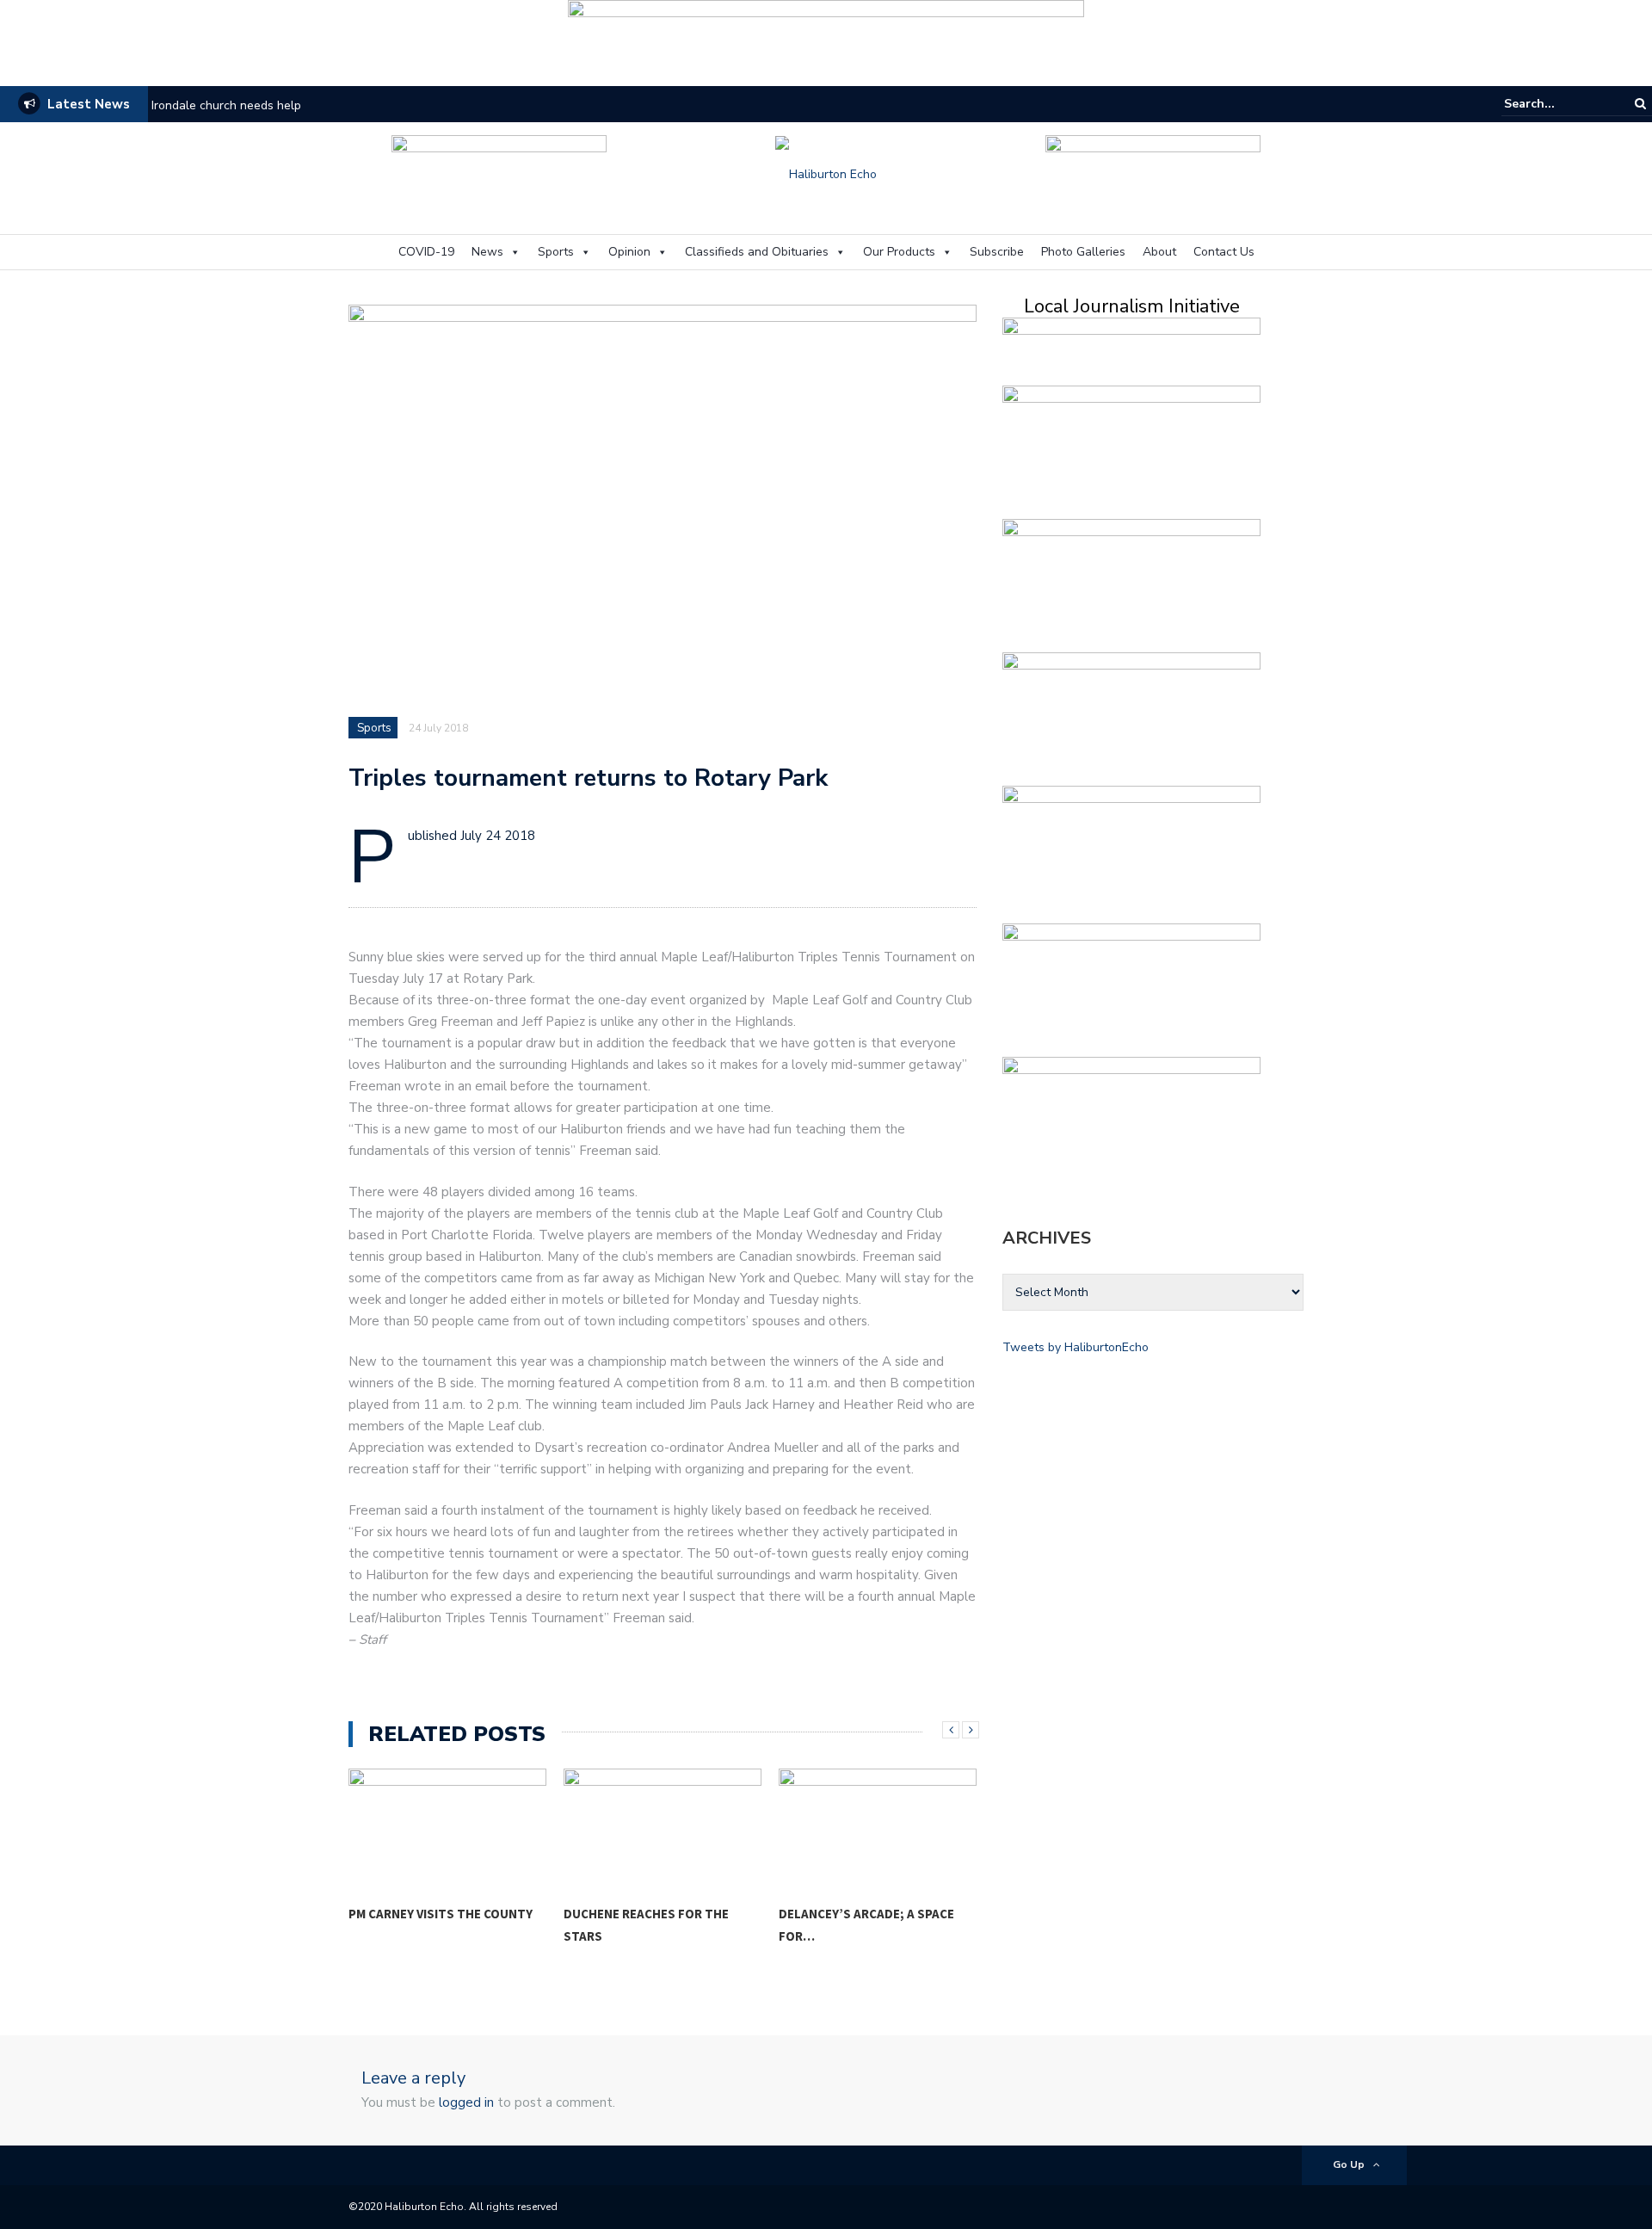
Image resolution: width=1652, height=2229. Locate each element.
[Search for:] (1556, 104)
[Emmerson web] (826, 37)
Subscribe (997, 252)
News (487, 252)
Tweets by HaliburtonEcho (1076, 1347)
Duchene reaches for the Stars (646, 1925)
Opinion (629, 252)
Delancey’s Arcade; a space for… (866, 1925)
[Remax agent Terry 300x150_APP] (1131, 716)
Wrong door (184, 105)
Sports (556, 252)
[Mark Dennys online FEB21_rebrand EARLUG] (1153, 173)
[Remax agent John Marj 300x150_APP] (1131, 987)
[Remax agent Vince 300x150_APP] (1131, 582)
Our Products (899, 252)
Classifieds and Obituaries (757, 252)
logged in (466, 2102)
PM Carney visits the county (441, 1914)
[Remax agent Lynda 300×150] (1131, 449)
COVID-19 (426, 252)
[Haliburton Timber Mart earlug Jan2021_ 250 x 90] (499, 173)
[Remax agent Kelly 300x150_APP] (1131, 1120)
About (1159, 252)
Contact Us (1224, 252)
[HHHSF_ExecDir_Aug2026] (1131, 849)
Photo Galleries (1083, 252)
